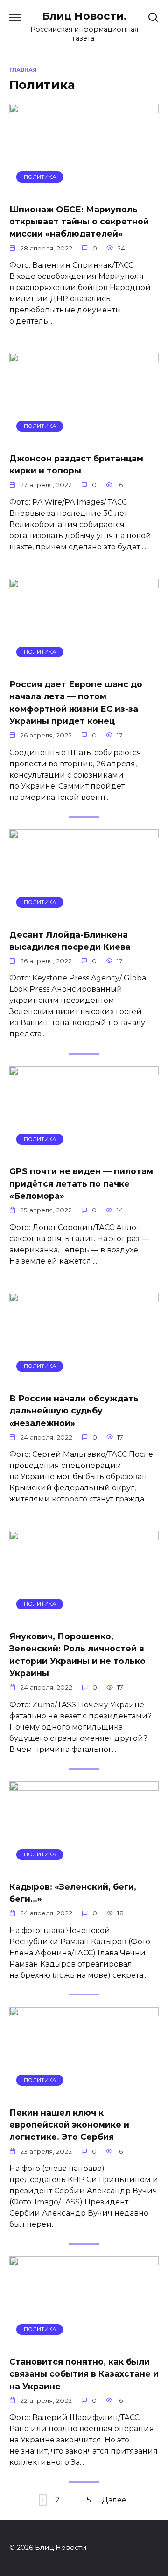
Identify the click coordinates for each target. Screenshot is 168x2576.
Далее (114, 2500)
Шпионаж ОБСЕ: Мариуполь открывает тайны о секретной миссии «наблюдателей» (79, 221)
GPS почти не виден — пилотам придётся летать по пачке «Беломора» (81, 1183)
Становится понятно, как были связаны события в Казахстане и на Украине (84, 2374)
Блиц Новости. (84, 16)
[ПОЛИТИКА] (84, 190)
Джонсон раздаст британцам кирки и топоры (76, 464)
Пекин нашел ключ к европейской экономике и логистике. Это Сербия (69, 2124)
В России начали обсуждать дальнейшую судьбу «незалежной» (74, 1411)
